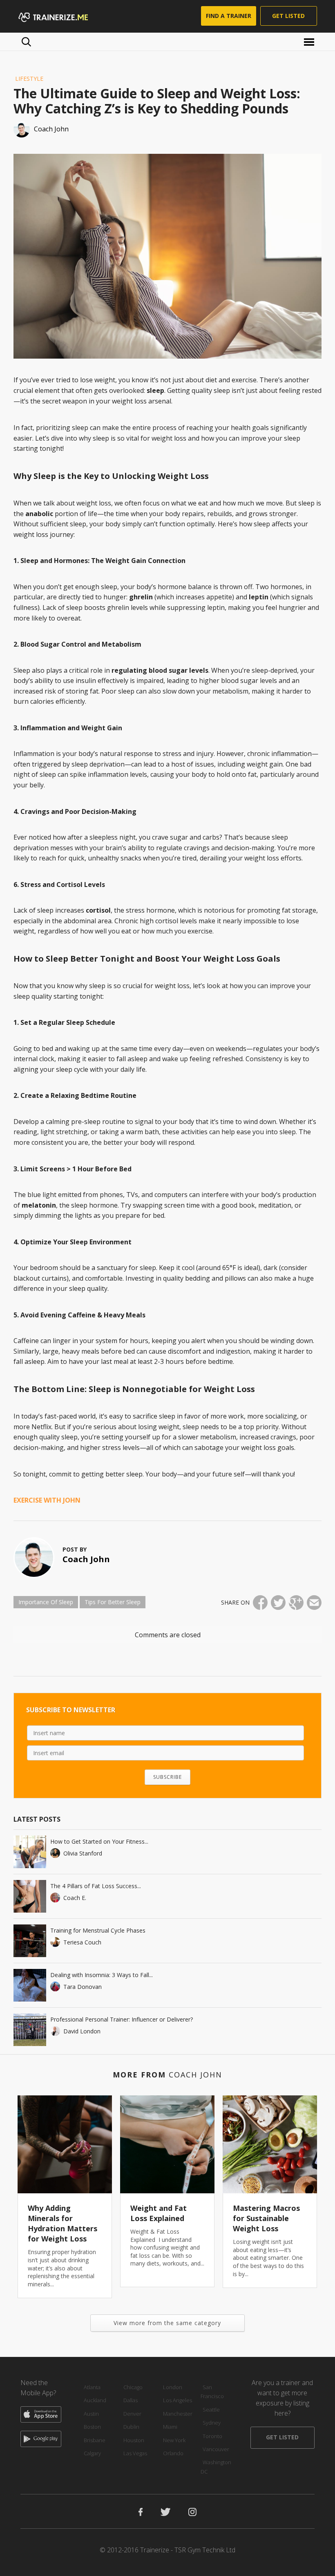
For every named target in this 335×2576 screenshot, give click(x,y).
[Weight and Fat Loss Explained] (167, 2144)
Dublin (131, 2427)
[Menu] (310, 41)
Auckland (95, 2400)
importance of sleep (46, 1602)
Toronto (212, 2436)
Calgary (92, 2453)
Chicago (133, 2387)
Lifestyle (29, 79)
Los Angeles (178, 2400)
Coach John (86, 1559)
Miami (170, 2427)
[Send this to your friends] (314, 1603)
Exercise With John (47, 1500)
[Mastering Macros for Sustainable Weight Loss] (270, 2144)
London (173, 2387)
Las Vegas (135, 2453)
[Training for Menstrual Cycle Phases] (30, 1941)
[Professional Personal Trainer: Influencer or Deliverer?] (30, 2030)
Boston (92, 2427)
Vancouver (216, 2449)
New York (174, 2440)
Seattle (211, 2410)
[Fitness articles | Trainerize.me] (63, 16)
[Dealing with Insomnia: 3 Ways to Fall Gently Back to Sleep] (30, 1985)
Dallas (131, 2400)
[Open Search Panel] (26, 42)
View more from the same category (167, 2323)
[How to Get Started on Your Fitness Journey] (30, 1852)
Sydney (212, 2423)
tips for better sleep (113, 1602)
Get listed (288, 16)
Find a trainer (229, 16)
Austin (91, 2414)
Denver (132, 2414)
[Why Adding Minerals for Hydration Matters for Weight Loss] (65, 2144)
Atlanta (92, 2387)
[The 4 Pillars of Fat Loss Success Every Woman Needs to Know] (30, 1896)
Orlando (173, 2453)
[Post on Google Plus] (296, 1603)
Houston (134, 2440)
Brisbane (95, 2440)
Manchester (178, 2414)
